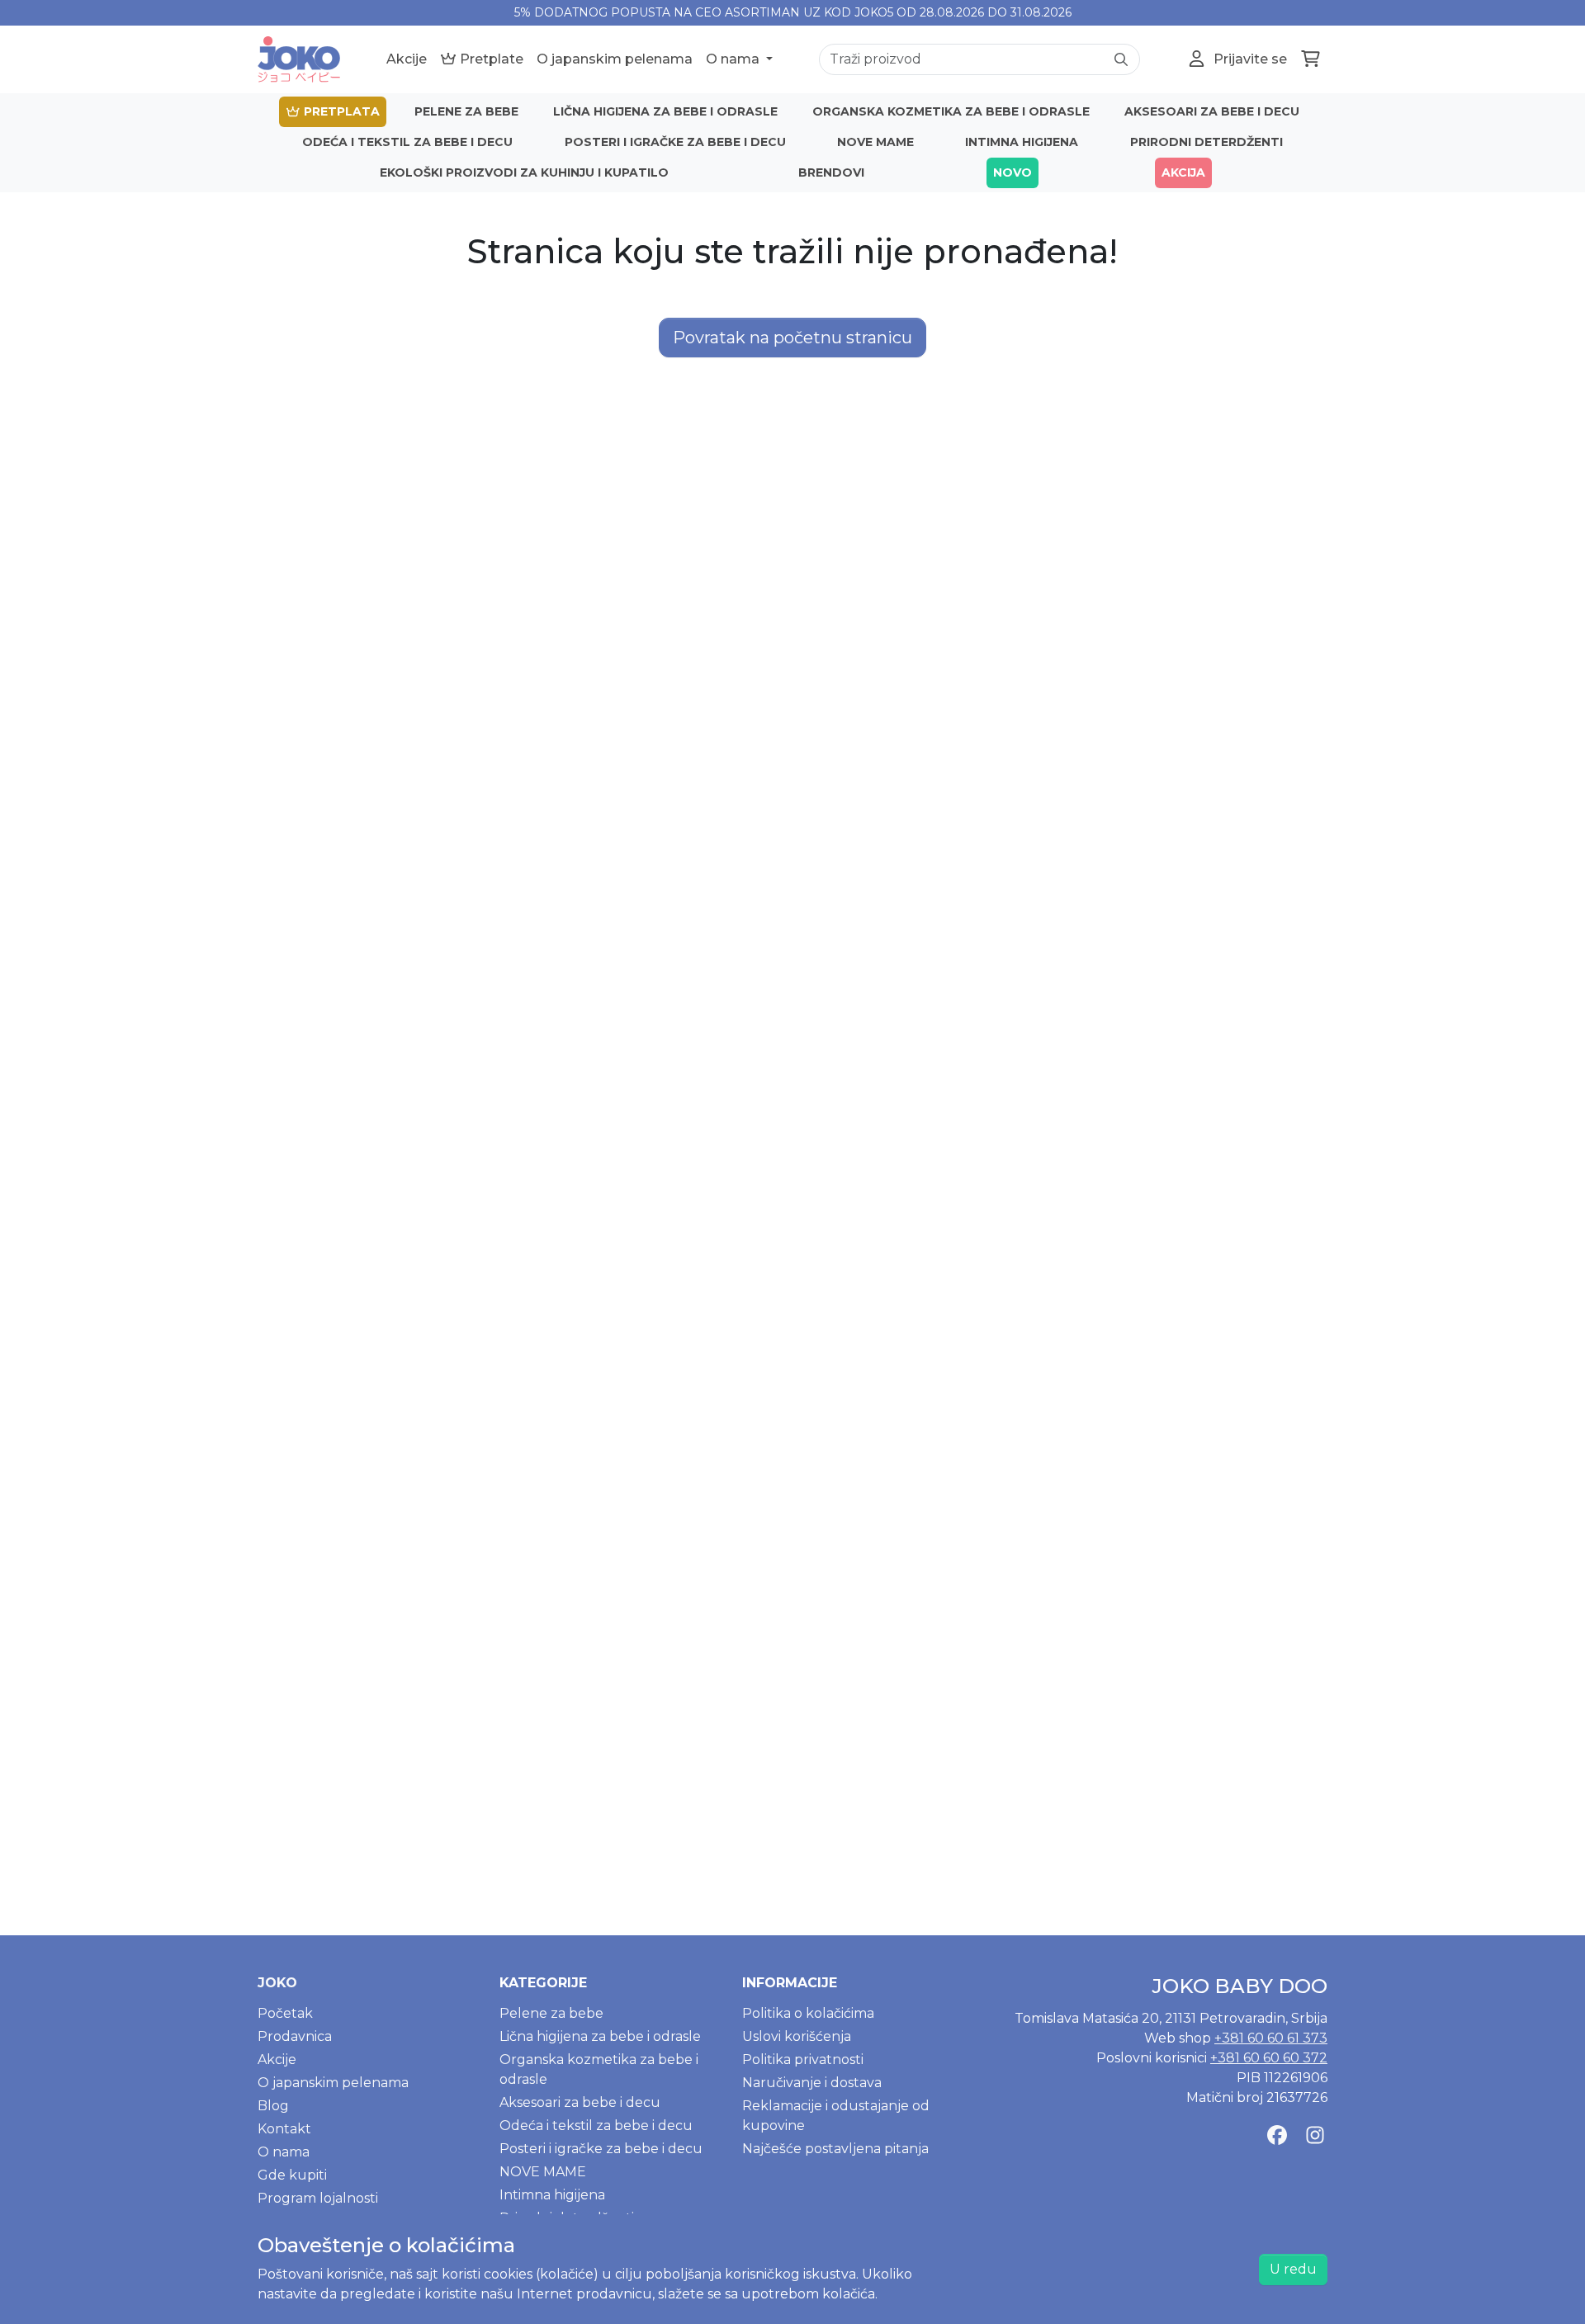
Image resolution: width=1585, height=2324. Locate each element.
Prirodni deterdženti (1206, 142)
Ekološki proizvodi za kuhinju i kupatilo (524, 172)
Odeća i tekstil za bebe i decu (407, 142)
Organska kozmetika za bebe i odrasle (951, 111)
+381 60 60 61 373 (1271, 2038)
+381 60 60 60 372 (1269, 2058)
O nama (734, 59)
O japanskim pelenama (615, 59)
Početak (285, 2013)
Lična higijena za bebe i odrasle (665, 111)
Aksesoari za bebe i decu (1212, 111)
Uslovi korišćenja (797, 2036)
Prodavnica (295, 2036)
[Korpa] (1311, 59)
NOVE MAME (875, 142)
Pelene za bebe (466, 111)
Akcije (407, 59)
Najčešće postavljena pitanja (835, 2149)
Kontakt (284, 2129)
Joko (277, 1983)
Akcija (1183, 172)
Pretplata (340, 111)
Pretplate (490, 59)
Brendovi (831, 172)
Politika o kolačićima (808, 2013)
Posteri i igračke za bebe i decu (675, 142)
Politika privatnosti (803, 2059)
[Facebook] (1277, 2136)
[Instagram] (1315, 2136)
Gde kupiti (292, 2175)
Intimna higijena (1022, 142)
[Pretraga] (1121, 59)
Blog (273, 2106)
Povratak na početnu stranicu (792, 338)
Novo (1013, 172)
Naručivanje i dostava (812, 2083)
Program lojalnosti (318, 2198)
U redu (1293, 2269)
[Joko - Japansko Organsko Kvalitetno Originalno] (299, 59)
